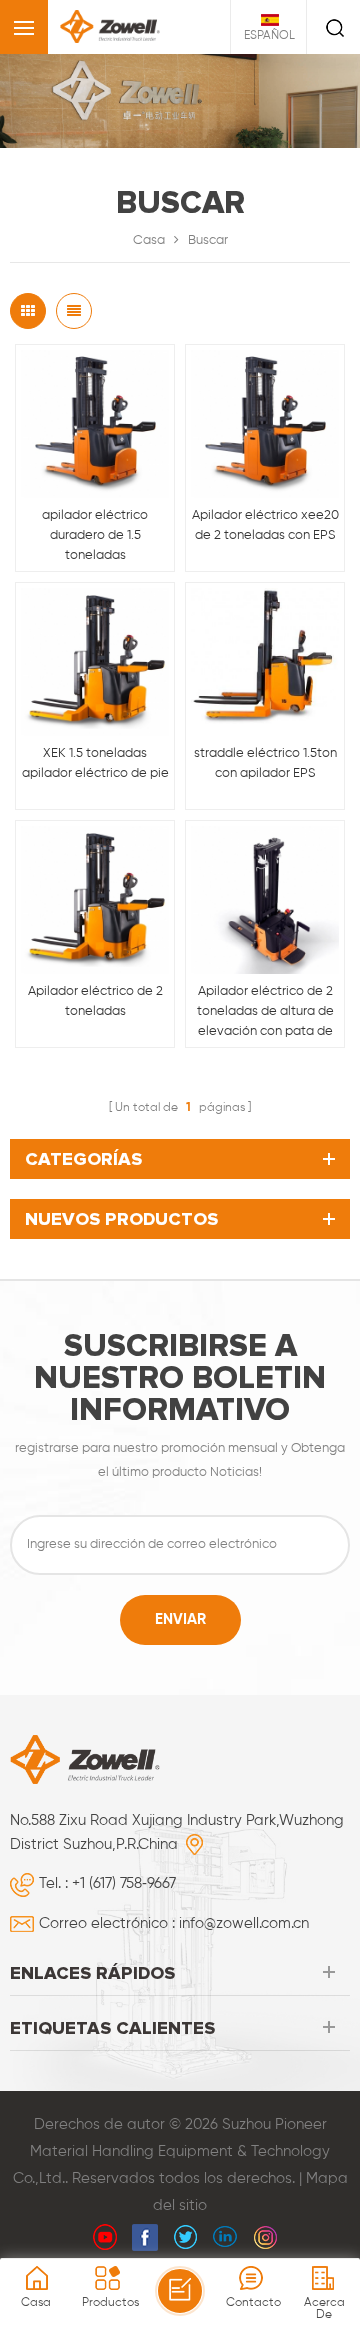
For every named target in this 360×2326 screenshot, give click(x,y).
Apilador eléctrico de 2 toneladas (95, 1001)
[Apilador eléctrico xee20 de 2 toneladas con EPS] (265, 424)
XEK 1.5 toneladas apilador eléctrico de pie (95, 763)
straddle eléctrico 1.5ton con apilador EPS (265, 763)
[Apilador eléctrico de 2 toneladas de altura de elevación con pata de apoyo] (265, 900)
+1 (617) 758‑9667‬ (124, 1883)
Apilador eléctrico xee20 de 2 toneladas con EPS (265, 525)
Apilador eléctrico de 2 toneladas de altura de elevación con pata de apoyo (265, 1013)
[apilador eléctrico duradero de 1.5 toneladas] (95, 424)
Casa (149, 240)
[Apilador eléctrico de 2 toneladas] (95, 900)
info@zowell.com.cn (244, 1923)
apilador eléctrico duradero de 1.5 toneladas (95, 535)
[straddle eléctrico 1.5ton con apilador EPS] (265, 662)
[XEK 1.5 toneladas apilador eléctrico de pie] (95, 662)
